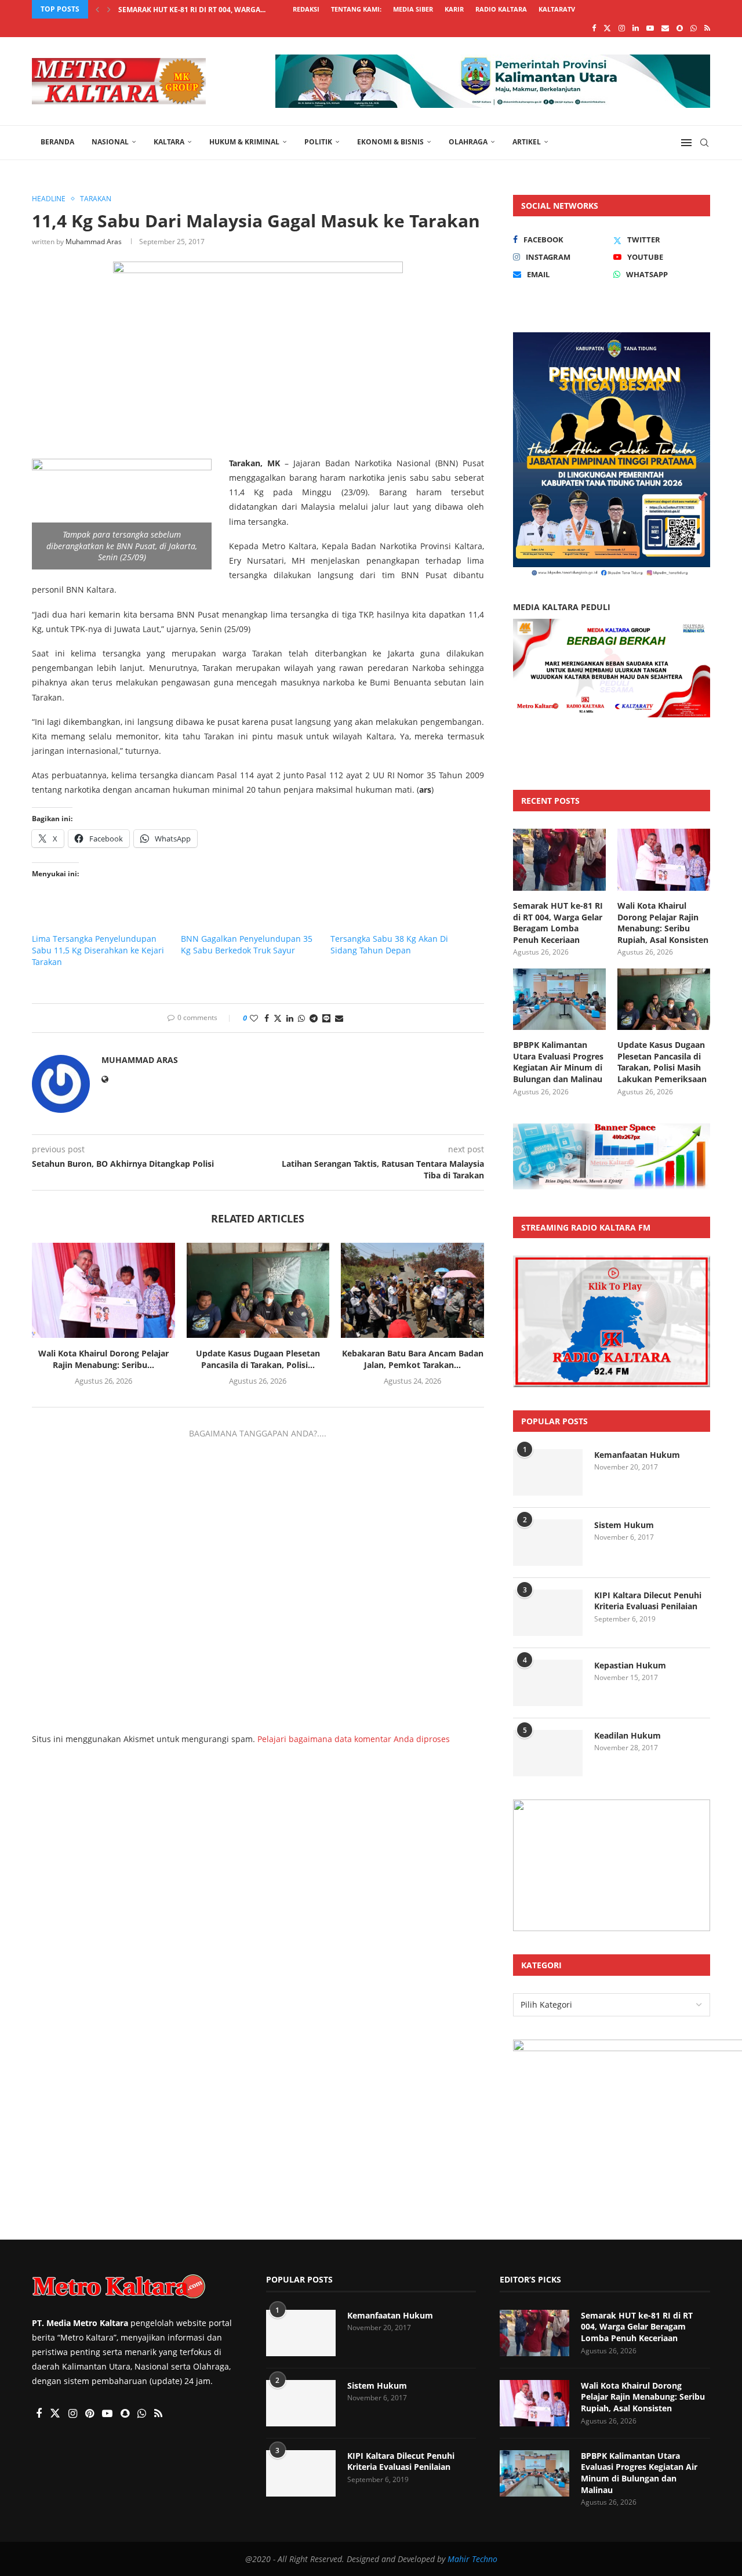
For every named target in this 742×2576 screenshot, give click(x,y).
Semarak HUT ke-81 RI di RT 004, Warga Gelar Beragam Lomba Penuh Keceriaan (558, 923)
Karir (454, 9)
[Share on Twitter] (278, 1018)
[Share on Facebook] (267, 1018)
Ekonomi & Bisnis (390, 142)
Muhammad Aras (94, 242)
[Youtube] (650, 28)
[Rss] (707, 28)
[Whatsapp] (694, 28)
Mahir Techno (472, 2559)
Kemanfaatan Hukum (637, 1455)
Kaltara (169, 142)
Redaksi (306, 9)
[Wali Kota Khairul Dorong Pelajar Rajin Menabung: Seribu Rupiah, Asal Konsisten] (103, 1290)
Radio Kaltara (501, 9)
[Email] (665, 28)
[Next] (109, 9)
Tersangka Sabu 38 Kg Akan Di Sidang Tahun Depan (389, 944)
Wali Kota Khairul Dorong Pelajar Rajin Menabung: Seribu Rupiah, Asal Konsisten (663, 923)
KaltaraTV (557, 9)
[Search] (704, 143)
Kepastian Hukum (630, 1665)
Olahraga (468, 142)
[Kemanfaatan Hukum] (548, 1472)
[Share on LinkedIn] (290, 1018)
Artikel (527, 142)
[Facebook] (594, 28)
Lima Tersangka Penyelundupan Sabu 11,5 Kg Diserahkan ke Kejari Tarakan (98, 950)
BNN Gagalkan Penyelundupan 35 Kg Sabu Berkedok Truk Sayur (247, 944)
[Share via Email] (339, 1018)
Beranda (57, 142)
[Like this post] (254, 1018)
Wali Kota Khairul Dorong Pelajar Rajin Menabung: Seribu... (103, 1359)
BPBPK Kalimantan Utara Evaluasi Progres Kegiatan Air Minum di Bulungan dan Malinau (558, 1062)
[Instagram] (622, 28)
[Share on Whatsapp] (301, 1018)
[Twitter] (607, 28)
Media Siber (413, 9)
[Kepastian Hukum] (548, 1683)
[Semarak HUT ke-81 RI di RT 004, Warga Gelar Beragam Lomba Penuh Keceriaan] (559, 860)
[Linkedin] (636, 28)
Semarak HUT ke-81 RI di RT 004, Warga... (192, 10)
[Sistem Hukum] (548, 1543)
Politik (318, 142)
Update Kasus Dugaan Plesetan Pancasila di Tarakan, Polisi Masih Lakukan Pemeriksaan (662, 1062)
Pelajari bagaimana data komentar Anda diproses (354, 1739)
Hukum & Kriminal (244, 142)
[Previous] (97, 9)
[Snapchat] (680, 28)
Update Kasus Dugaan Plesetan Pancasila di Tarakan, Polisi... (258, 1359)
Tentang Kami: (356, 9)
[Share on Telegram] (314, 1018)
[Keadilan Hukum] (548, 1753)
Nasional (110, 142)
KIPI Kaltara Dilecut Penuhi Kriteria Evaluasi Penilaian (648, 1601)
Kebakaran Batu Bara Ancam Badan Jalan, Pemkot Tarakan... (413, 1359)
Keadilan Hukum (628, 1735)
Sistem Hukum (624, 1525)
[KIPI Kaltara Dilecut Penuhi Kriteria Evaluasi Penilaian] (548, 1613)
